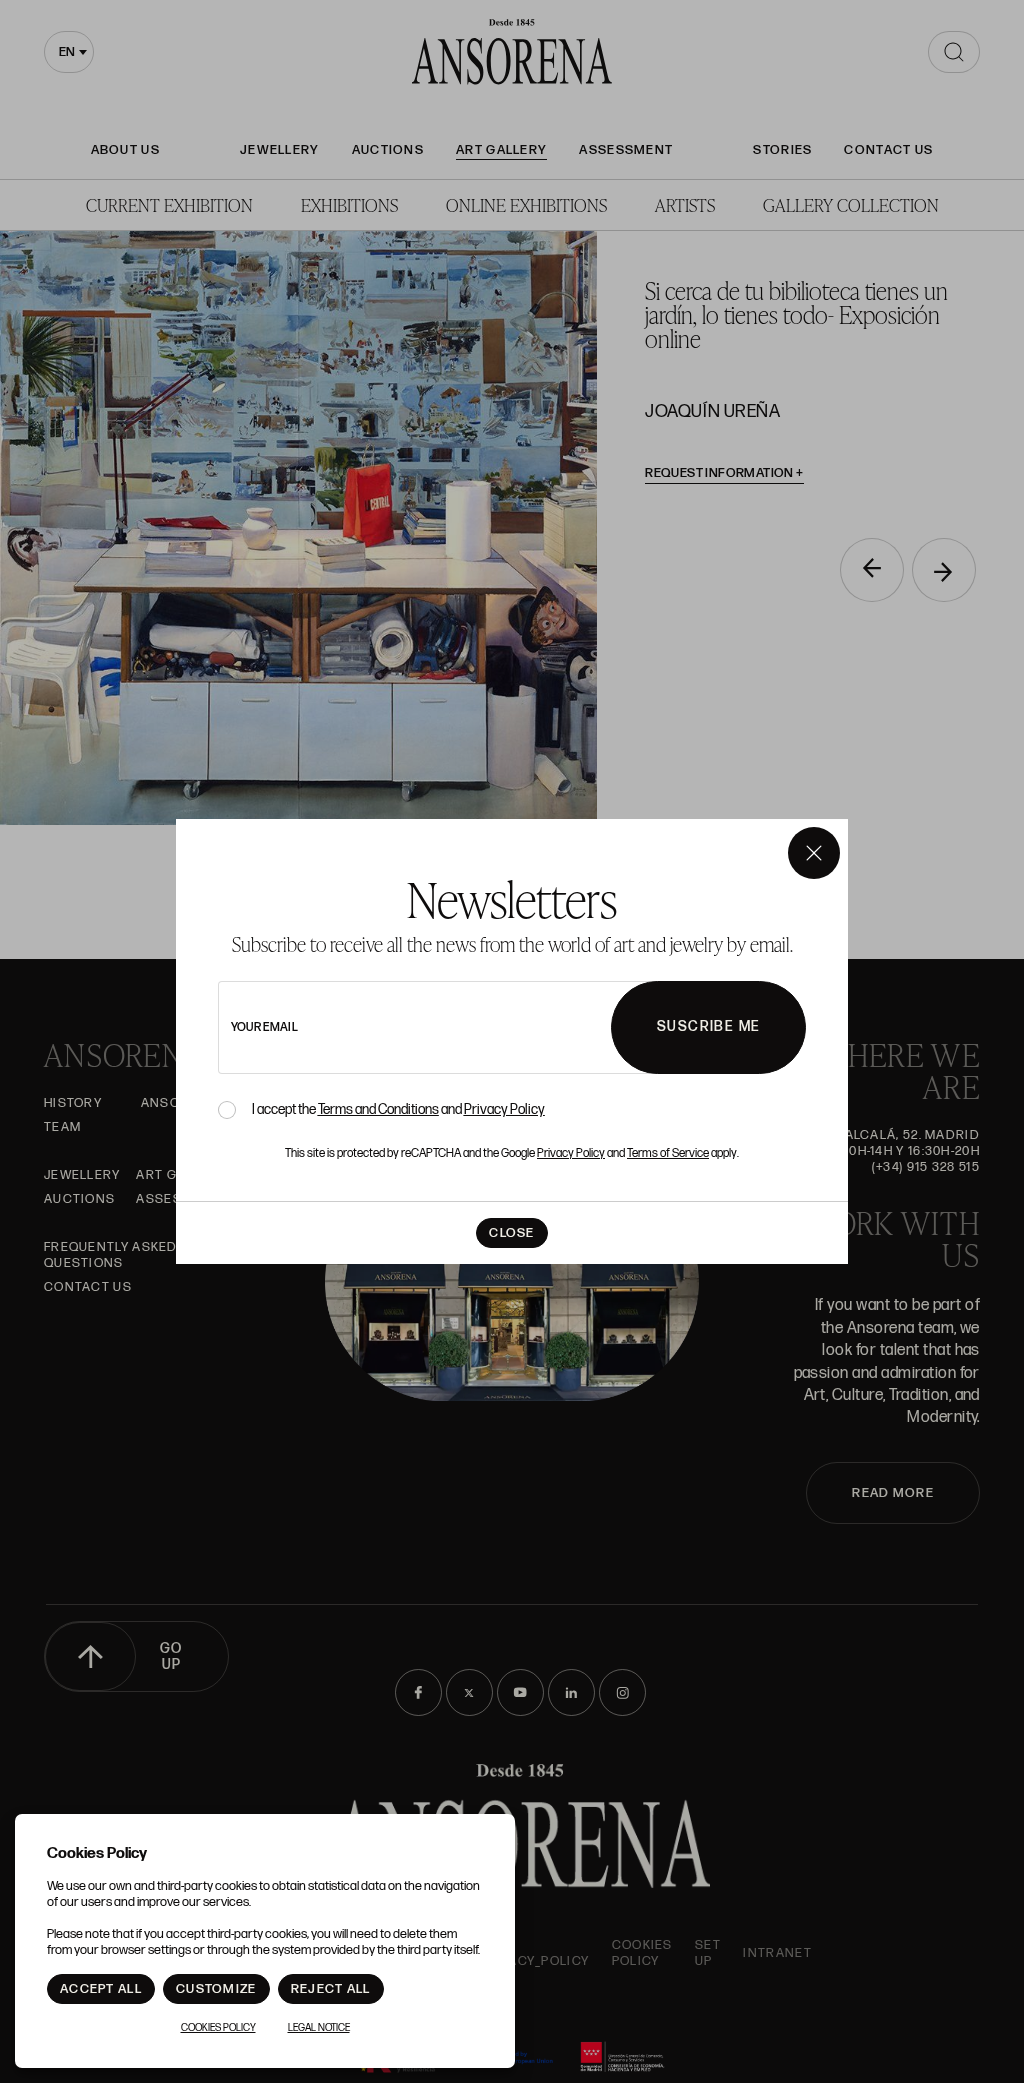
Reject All (331, 1989)
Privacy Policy (504, 1109)
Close (512, 1233)
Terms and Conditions (378, 1109)
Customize (216, 1989)
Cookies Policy (218, 2028)
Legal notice (319, 2028)
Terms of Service (668, 1153)
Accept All (101, 1989)
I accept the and (398, 1110)
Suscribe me (708, 1026)
